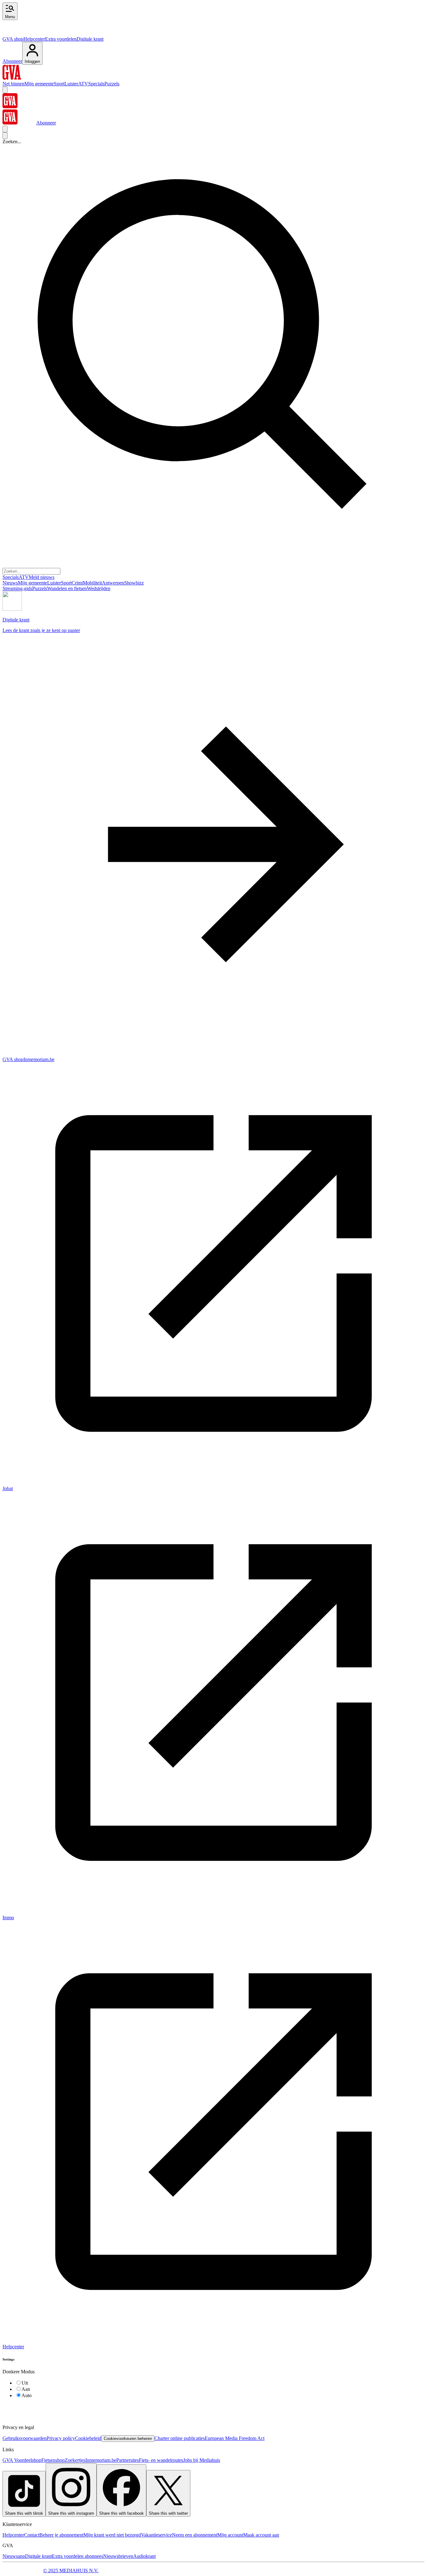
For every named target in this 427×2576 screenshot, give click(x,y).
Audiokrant (144, 2556)
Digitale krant (90, 39)
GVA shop (13, 39)
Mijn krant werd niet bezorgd (112, 2535)
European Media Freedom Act (235, 2438)
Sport (59, 84)
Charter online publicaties (180, 2438)
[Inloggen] (5, 129)
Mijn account (230, 2535)
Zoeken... (12, 142)
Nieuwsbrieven (118, 2556)
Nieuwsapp (14, 2556)
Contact (32, 2535)
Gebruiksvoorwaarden (25, 2438)
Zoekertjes (75, 2460)
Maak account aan (261, 2535)
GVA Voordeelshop (22, 2460)
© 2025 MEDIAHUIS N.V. (71, 2571)
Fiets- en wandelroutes (161, 2460)
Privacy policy (61, 2438)
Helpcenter (34, 39)
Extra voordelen (61, 39)
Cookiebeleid (88, 2438)
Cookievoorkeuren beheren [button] (128, 2439)
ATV (83, 84)
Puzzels (112, 84)
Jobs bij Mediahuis (202, 2460)
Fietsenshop (53, 2460)
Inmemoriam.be (101, 2460)
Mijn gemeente (39, 84)
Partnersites (128, 2460)
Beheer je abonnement (61, 2535)
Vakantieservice (156, 2535)
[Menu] (5, 90)
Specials (96, 84)
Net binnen (13, 84)
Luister (71, 84)
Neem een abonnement (195, 2535)
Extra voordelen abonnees (78, 2556)
